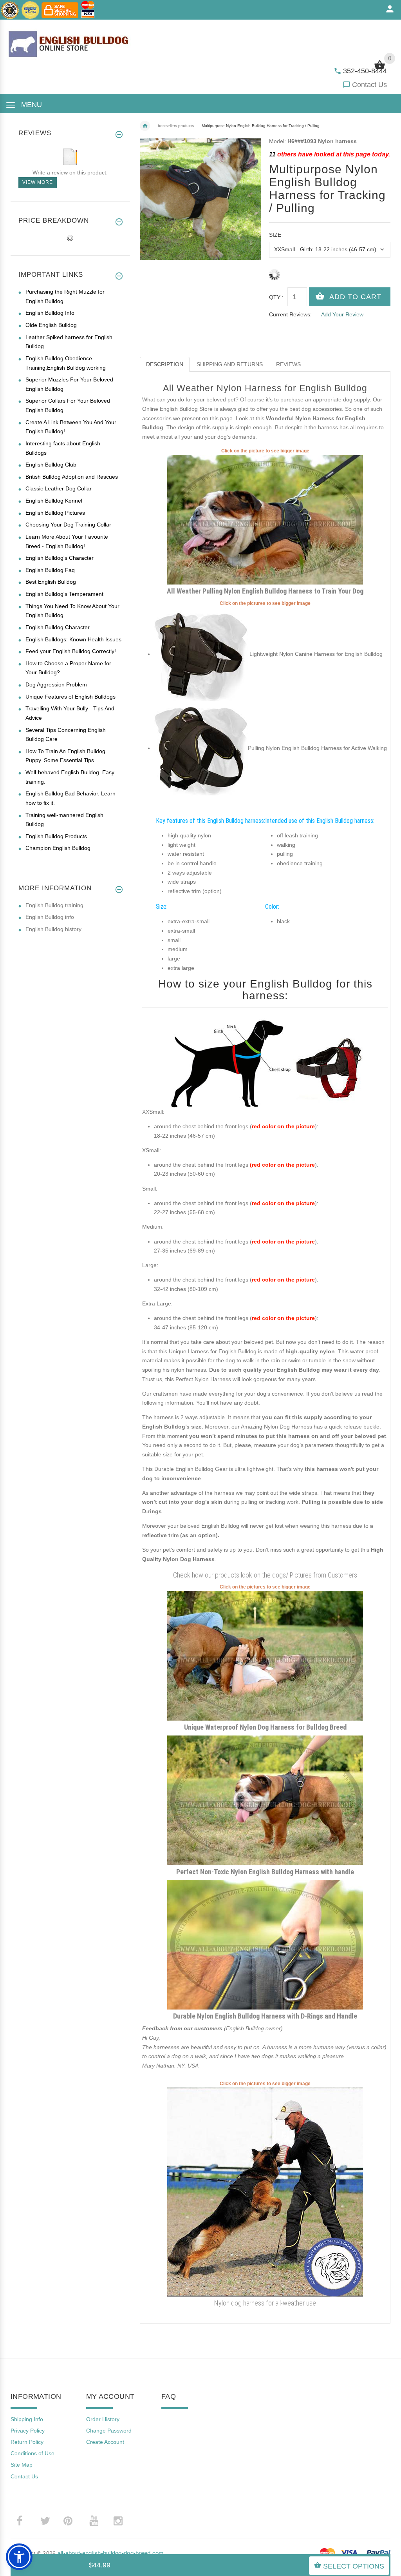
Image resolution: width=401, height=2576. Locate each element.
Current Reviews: (290, 314)
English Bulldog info (50, 917)
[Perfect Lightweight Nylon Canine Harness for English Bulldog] (201, 654)
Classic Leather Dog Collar (59, 488)
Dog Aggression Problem (56, 684)
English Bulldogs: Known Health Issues (73, 639)
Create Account (105, 2442)
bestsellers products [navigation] (176, 126)
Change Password (109, 2431)
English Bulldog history (53, 929)
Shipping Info (27, 2419)
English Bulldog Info (50, 313)
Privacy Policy (28, 2431)
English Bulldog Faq (50, 570)
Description (165, 364)
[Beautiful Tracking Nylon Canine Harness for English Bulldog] (265, 1655)
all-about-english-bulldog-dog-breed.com (111, 2553)
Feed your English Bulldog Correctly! (71, 651)
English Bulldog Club (51, 465)
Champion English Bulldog (58, 848)
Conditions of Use (33, 2453)
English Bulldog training (54, 905)
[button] (19, 2557)
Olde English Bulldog (51, 325)
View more (38, 182)
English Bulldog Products (56, 836)
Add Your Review (342, 314)
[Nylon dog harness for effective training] (265, 2192)
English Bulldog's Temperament (64, 594)
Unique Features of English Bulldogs (70, 697)
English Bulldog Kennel (54, 501)
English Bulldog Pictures (55, 513)
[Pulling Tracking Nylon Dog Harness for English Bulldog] (201, 748)
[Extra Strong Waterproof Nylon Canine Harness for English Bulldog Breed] (265, 1800)
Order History (103, 2419)
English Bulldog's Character (60, 558)
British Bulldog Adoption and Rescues (72, 477)
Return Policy (27, 2442)
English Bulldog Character (58, 627)
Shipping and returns (230, 364)
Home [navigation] (145, 126)
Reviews (288, 364)
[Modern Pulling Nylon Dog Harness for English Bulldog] (265, 519)
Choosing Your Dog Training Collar (68, 525)
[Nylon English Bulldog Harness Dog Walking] (265, 1944)
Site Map (22, 2465)
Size (275, 235)
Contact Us (369, 85)
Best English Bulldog (51, 582)
